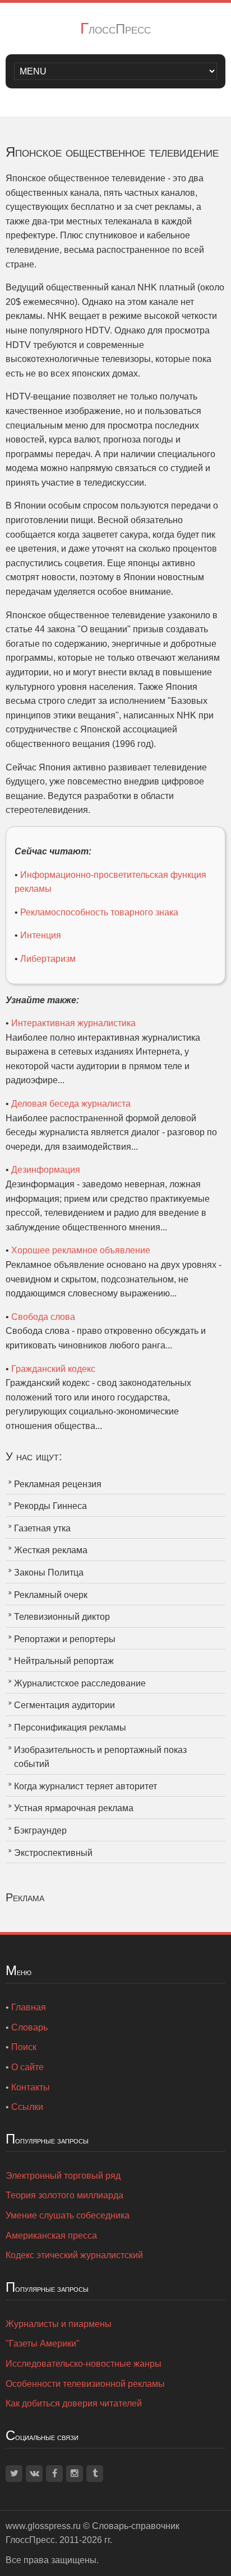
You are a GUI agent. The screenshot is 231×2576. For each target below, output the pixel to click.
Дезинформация (46, 1170)
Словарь (29, 2027)
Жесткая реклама (51, 1550)
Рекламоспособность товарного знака (99, 912)
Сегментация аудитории (64, 1705)
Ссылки (27, 2107)
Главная (29, 2007)
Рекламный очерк (51, 1595)
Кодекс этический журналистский (74, 2255)
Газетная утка (42, 1528)
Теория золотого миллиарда (64, 2195)
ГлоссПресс (115, 29)
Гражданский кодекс (53, 1369)
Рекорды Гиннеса (50, 1506)
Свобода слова (43, 1317)
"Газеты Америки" (43, 2344)
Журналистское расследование (80, 1683)
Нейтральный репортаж (64, 1661)
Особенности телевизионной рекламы (85, 2384)
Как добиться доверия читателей (74, 2403)
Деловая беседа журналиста (71, 1104)
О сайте (27, 2067)
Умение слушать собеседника (68, 2215)
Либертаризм (48, 959)
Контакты (31, 2087)
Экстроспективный (53, 1853)
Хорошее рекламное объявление (81, 1250)
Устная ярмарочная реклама (74, 1808)
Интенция (41, 935)
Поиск (24, 2047)
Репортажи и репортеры (65, 1639)
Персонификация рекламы (70, 1727)
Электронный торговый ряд (63, 2176)
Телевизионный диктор (62, 1617)
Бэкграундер (40, 1830)
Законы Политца (49, 1573)
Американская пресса (51, 2236)
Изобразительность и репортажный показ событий (100, 1757)
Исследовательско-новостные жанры (84, 2364)
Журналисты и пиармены (59, 2324)
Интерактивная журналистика (73, 1023)
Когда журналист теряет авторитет (86, 1786)
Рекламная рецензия (58, 1484)
